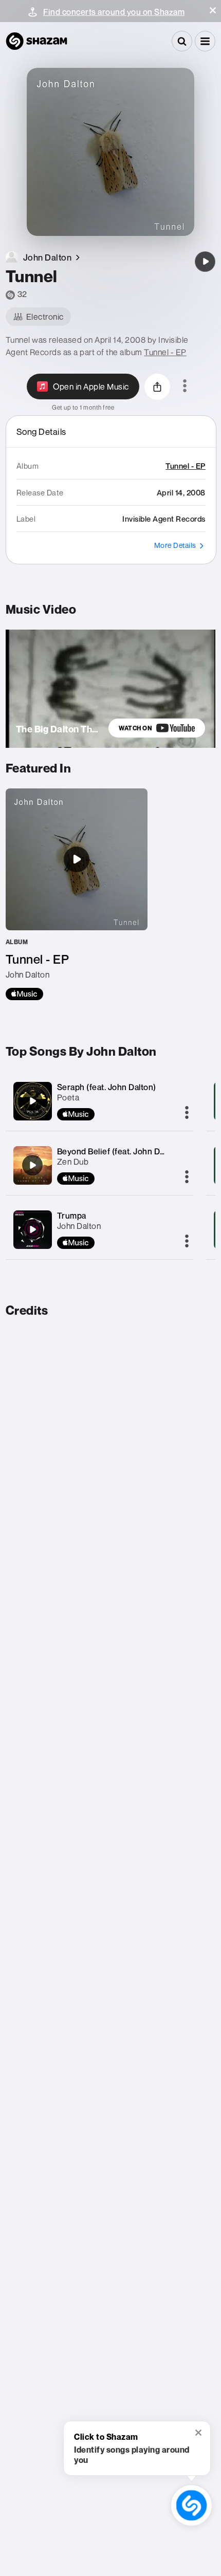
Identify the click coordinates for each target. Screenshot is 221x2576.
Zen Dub (73, 1162)
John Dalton (79, 1226)
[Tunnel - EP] (77, 894)
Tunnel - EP (165, 352)
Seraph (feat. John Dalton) (107, 1087)
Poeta (68, 1097)
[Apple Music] (24, 994)
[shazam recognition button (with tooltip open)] (191, 2505)
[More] (187, 1113)
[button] (213, 10)
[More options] (185, 387)
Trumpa (72, 1216)
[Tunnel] (205, 262)
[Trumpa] (32, 1229)
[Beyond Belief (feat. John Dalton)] (32, 1165)
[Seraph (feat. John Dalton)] (32, 1101)
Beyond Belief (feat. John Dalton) (119, 1151)
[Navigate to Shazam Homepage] (36, 41)
